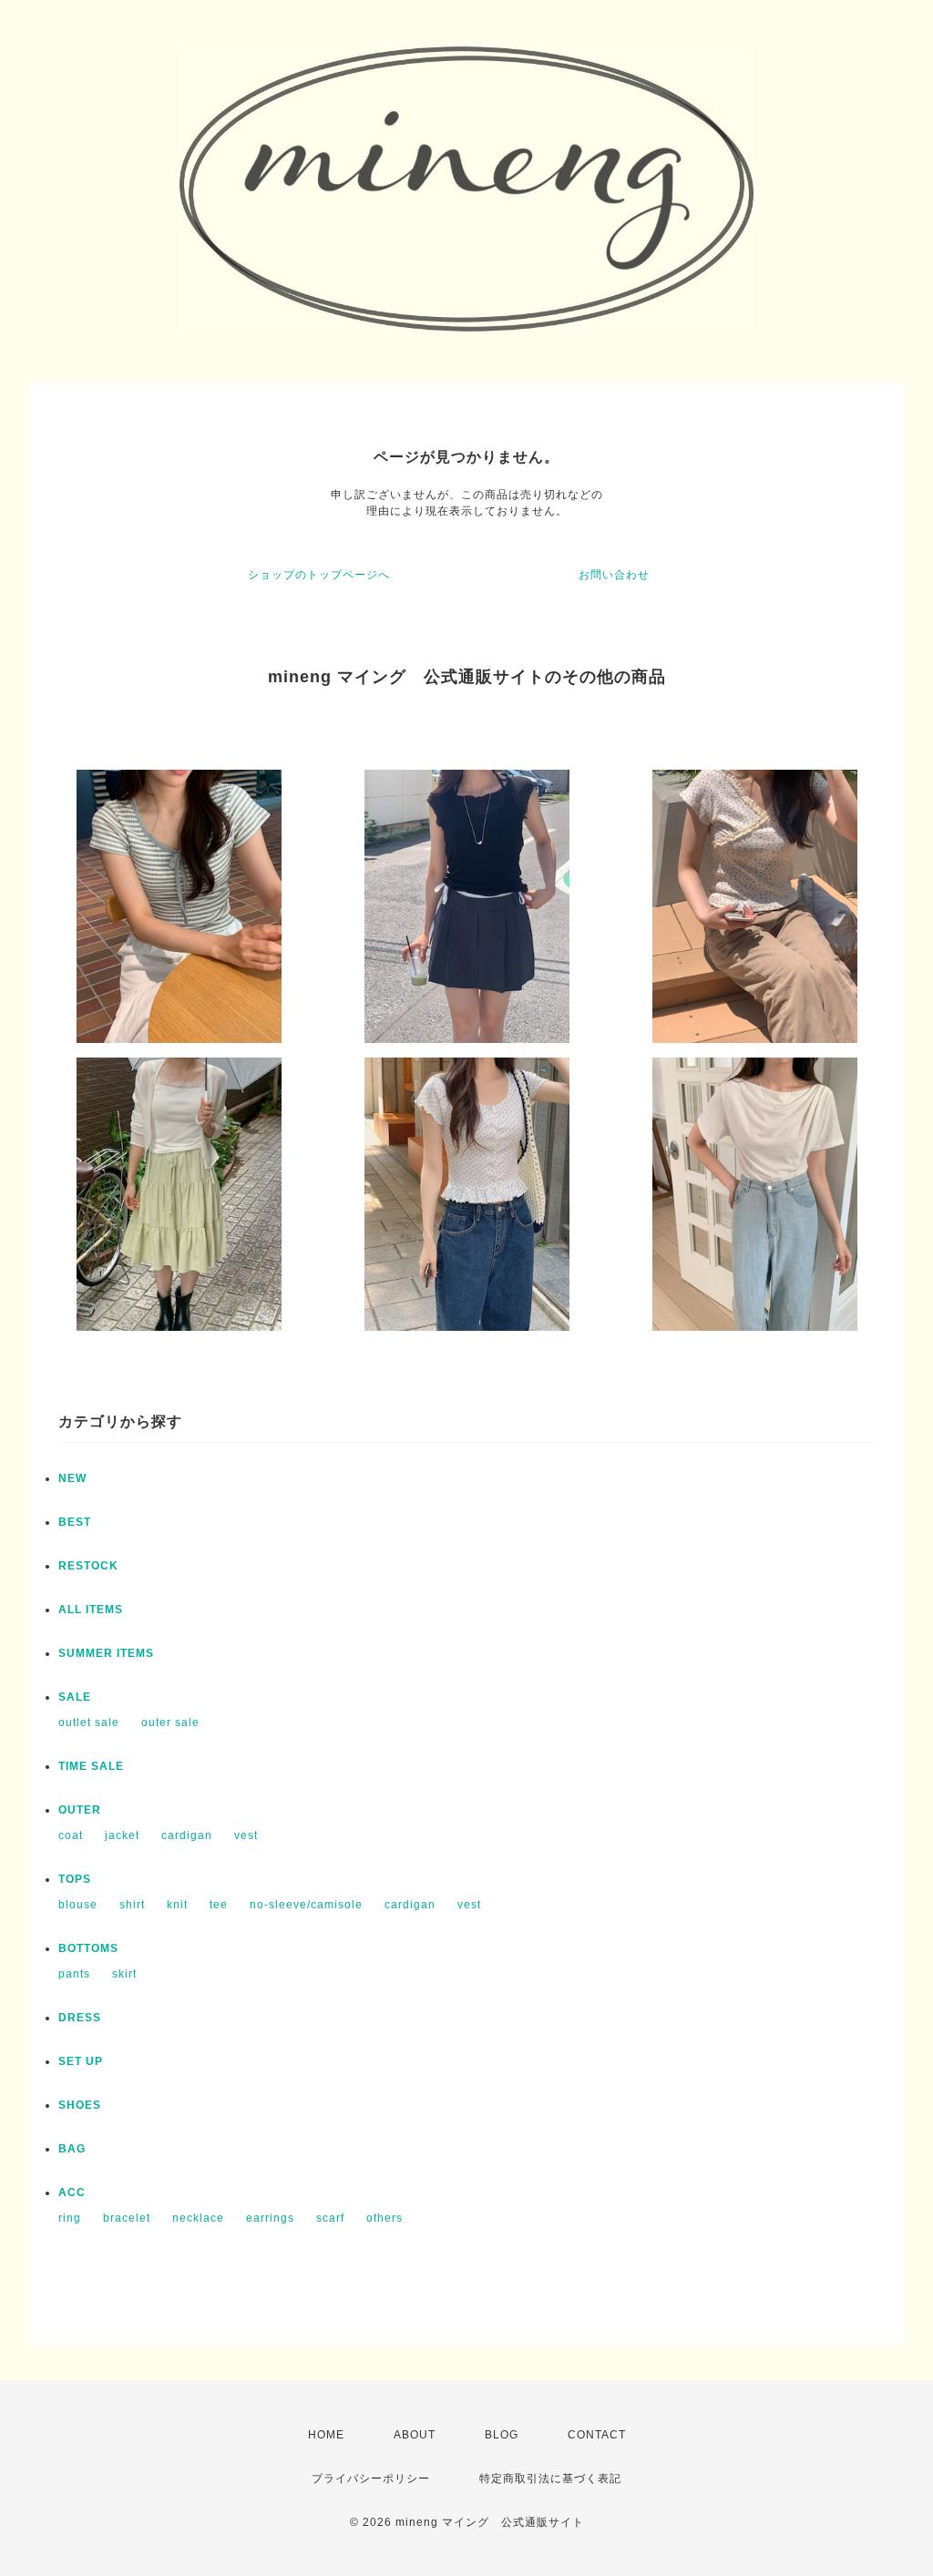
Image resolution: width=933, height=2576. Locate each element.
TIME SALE (91, 1766)
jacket (122, 1835)
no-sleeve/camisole (306, 1905)
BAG (72, 2149)
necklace (198, 2218)
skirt (124, 1974)
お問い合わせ (614, 575)
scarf (330, 2218)
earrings (270, 2218)
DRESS (80, 2018)
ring (70, 2218)
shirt (132, 1905)
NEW (72, 1478)
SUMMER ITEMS (106, 1653)
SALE (75, 1697)
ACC (72, 2193)
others (384, 2218)
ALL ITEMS (91, 1610)
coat (71, 1835)
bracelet (127, 2218)
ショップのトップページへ (319, 575)
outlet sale (89, 1722)
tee (219, 1905)
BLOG (502, 2435)
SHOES (80, 2105)
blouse (78, 1905)
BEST (75, 1522)
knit (177, 1905)
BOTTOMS (88, 1948)
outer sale (170, 1722)
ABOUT (415, 2435)
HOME (326, 2435)
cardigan (187, 1835)
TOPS (75, 1879)
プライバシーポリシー (371, 2479)
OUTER (80, 1810)
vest (246, 1835)
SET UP (81, 2061)
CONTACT (597, 2435)
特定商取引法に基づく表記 (550, 2479)
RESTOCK (88, 1566)
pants (74, 1974)
